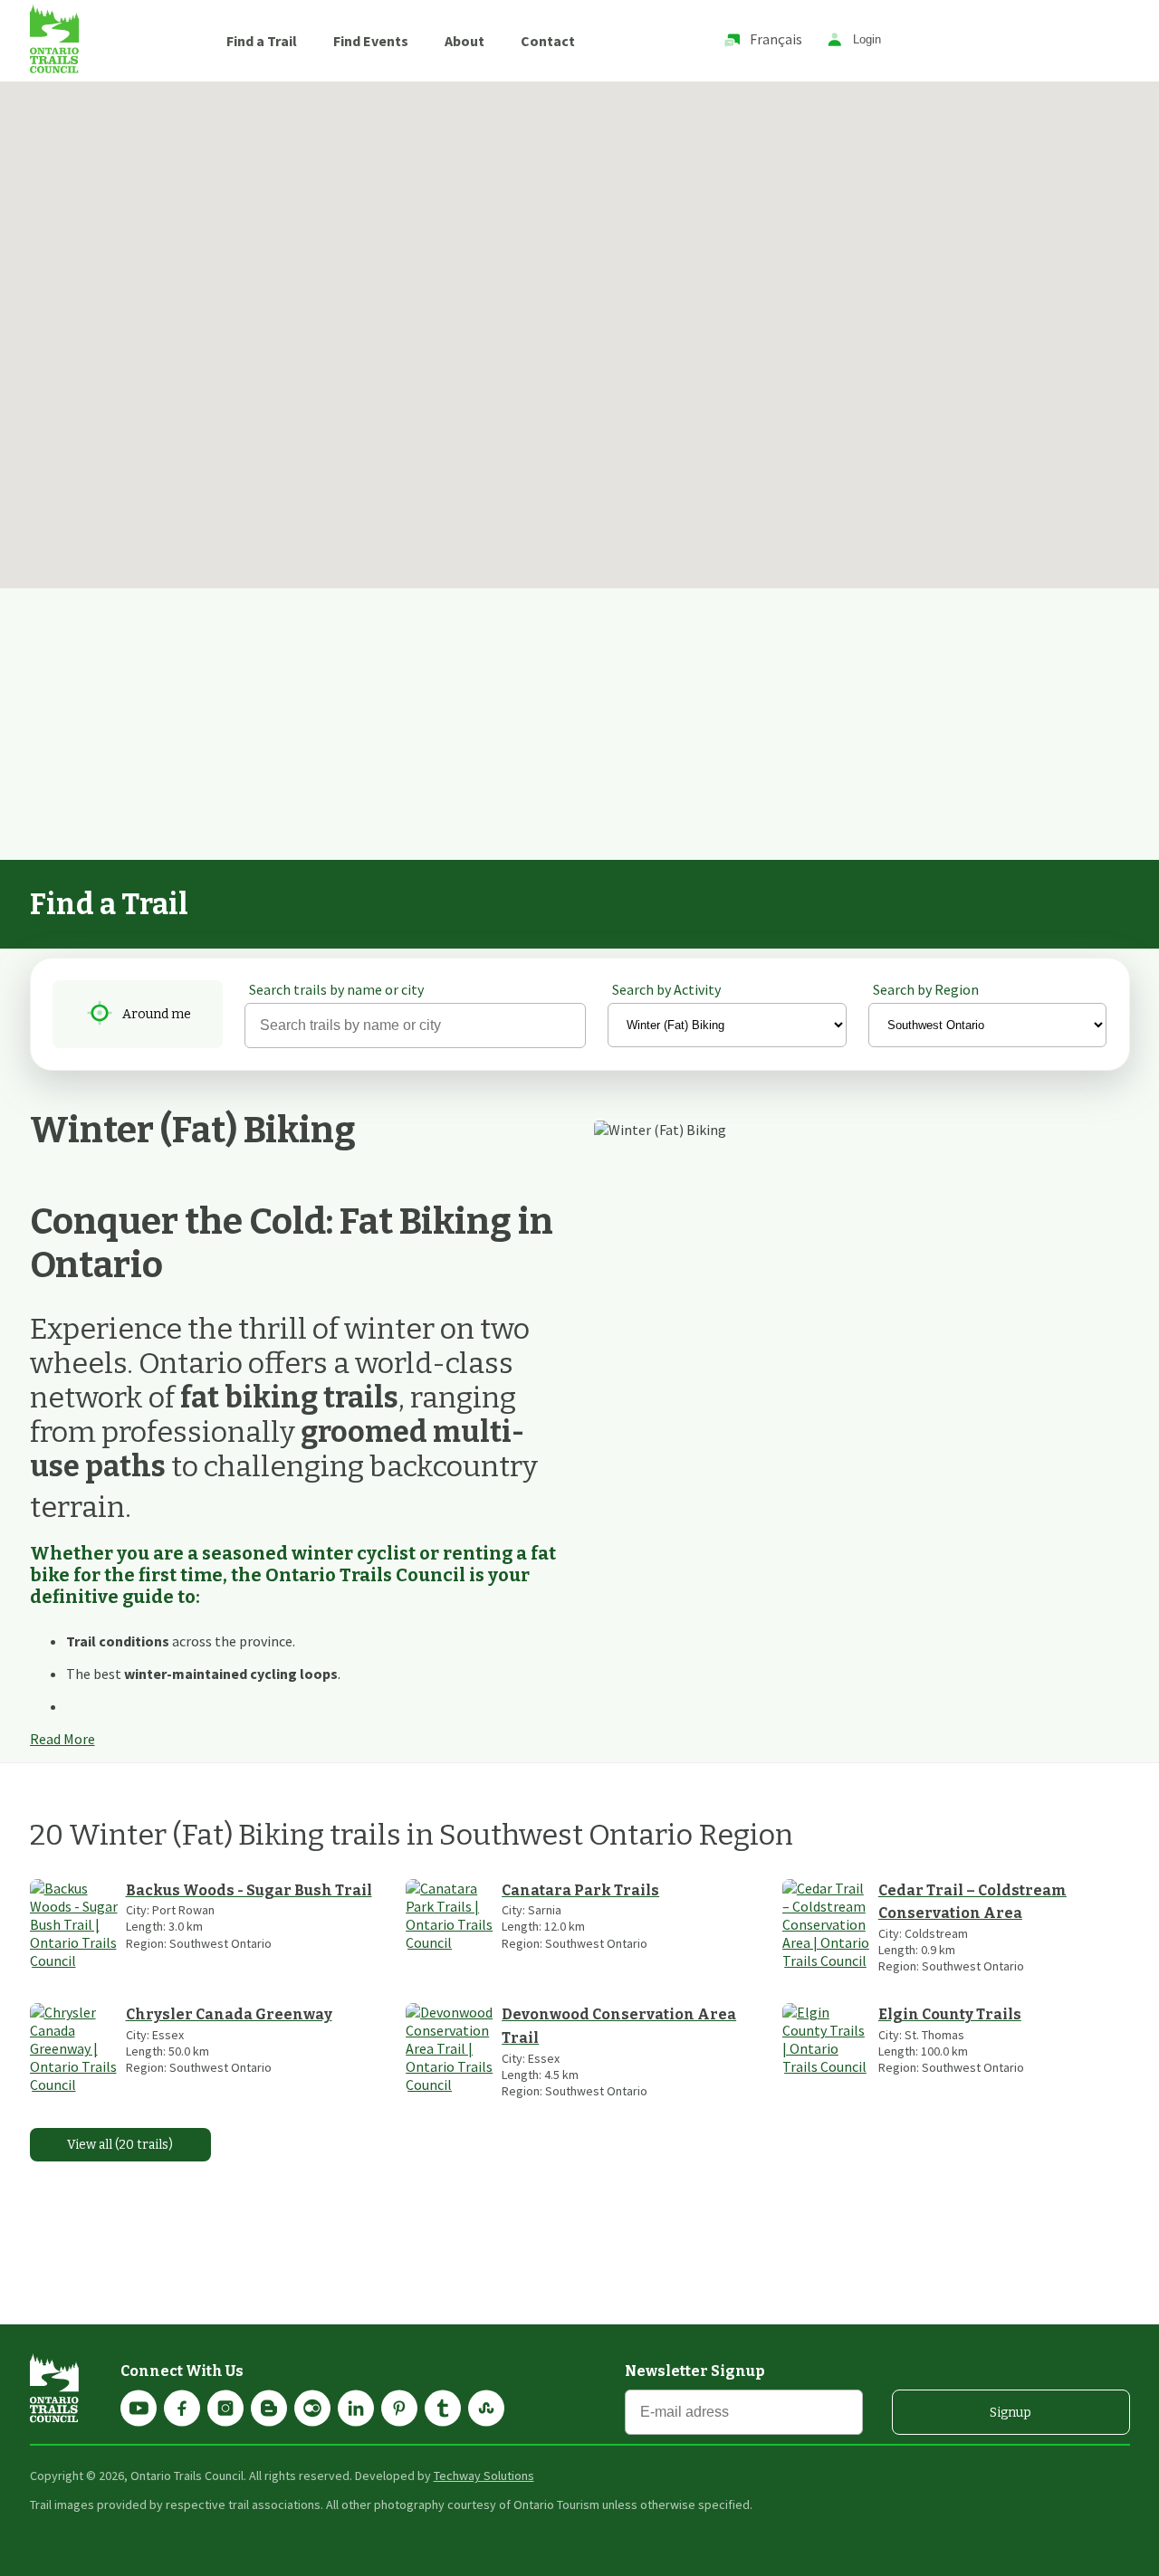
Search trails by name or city (336, 989)
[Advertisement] (579, 724)
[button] (747, 293)
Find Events (371, 41)
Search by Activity (666, 989)
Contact (548, 41)
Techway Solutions (484, 2476)
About (465, 41)
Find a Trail (262, 41)
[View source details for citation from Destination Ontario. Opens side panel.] (206, 1603)
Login (867, 40)
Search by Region (926, 989)
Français (776, 39)
